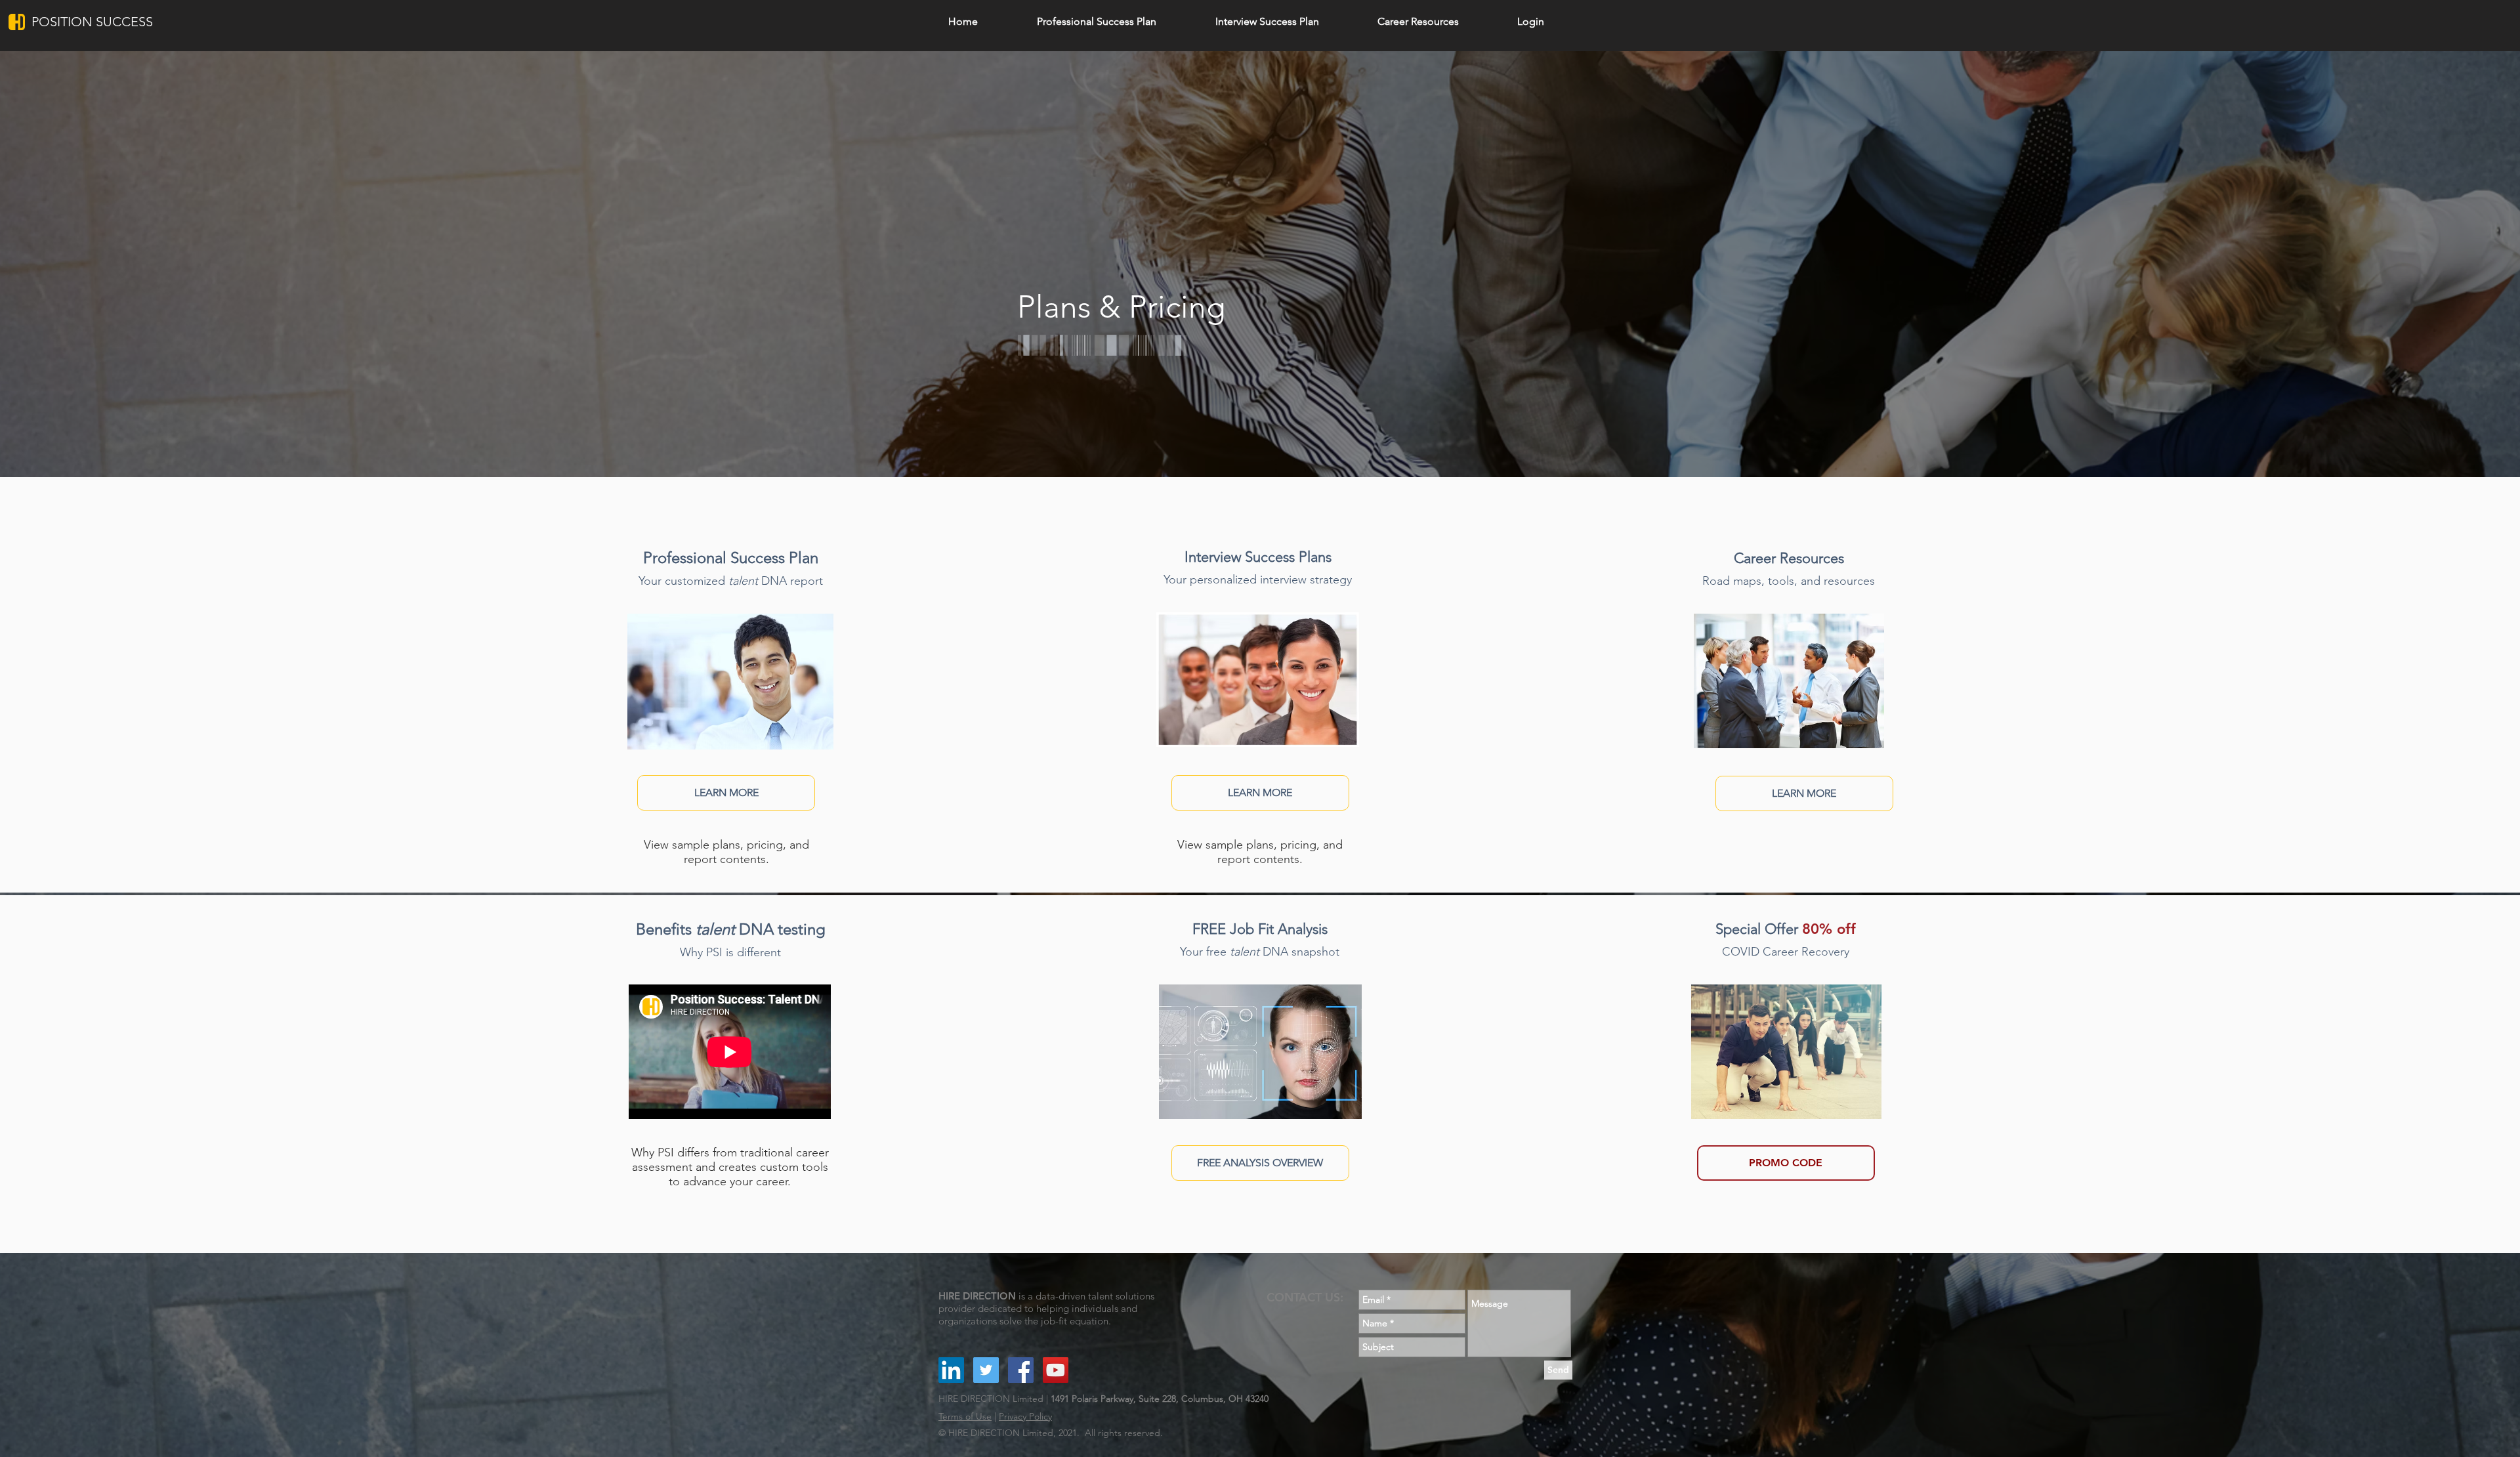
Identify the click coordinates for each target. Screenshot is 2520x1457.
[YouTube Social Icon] (1056, 1370)
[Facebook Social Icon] (1021, 1370)
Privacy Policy (1025, 1416)
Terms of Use (965, 1416)
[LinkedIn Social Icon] (951, 1370)
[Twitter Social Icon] (986, 1370)
